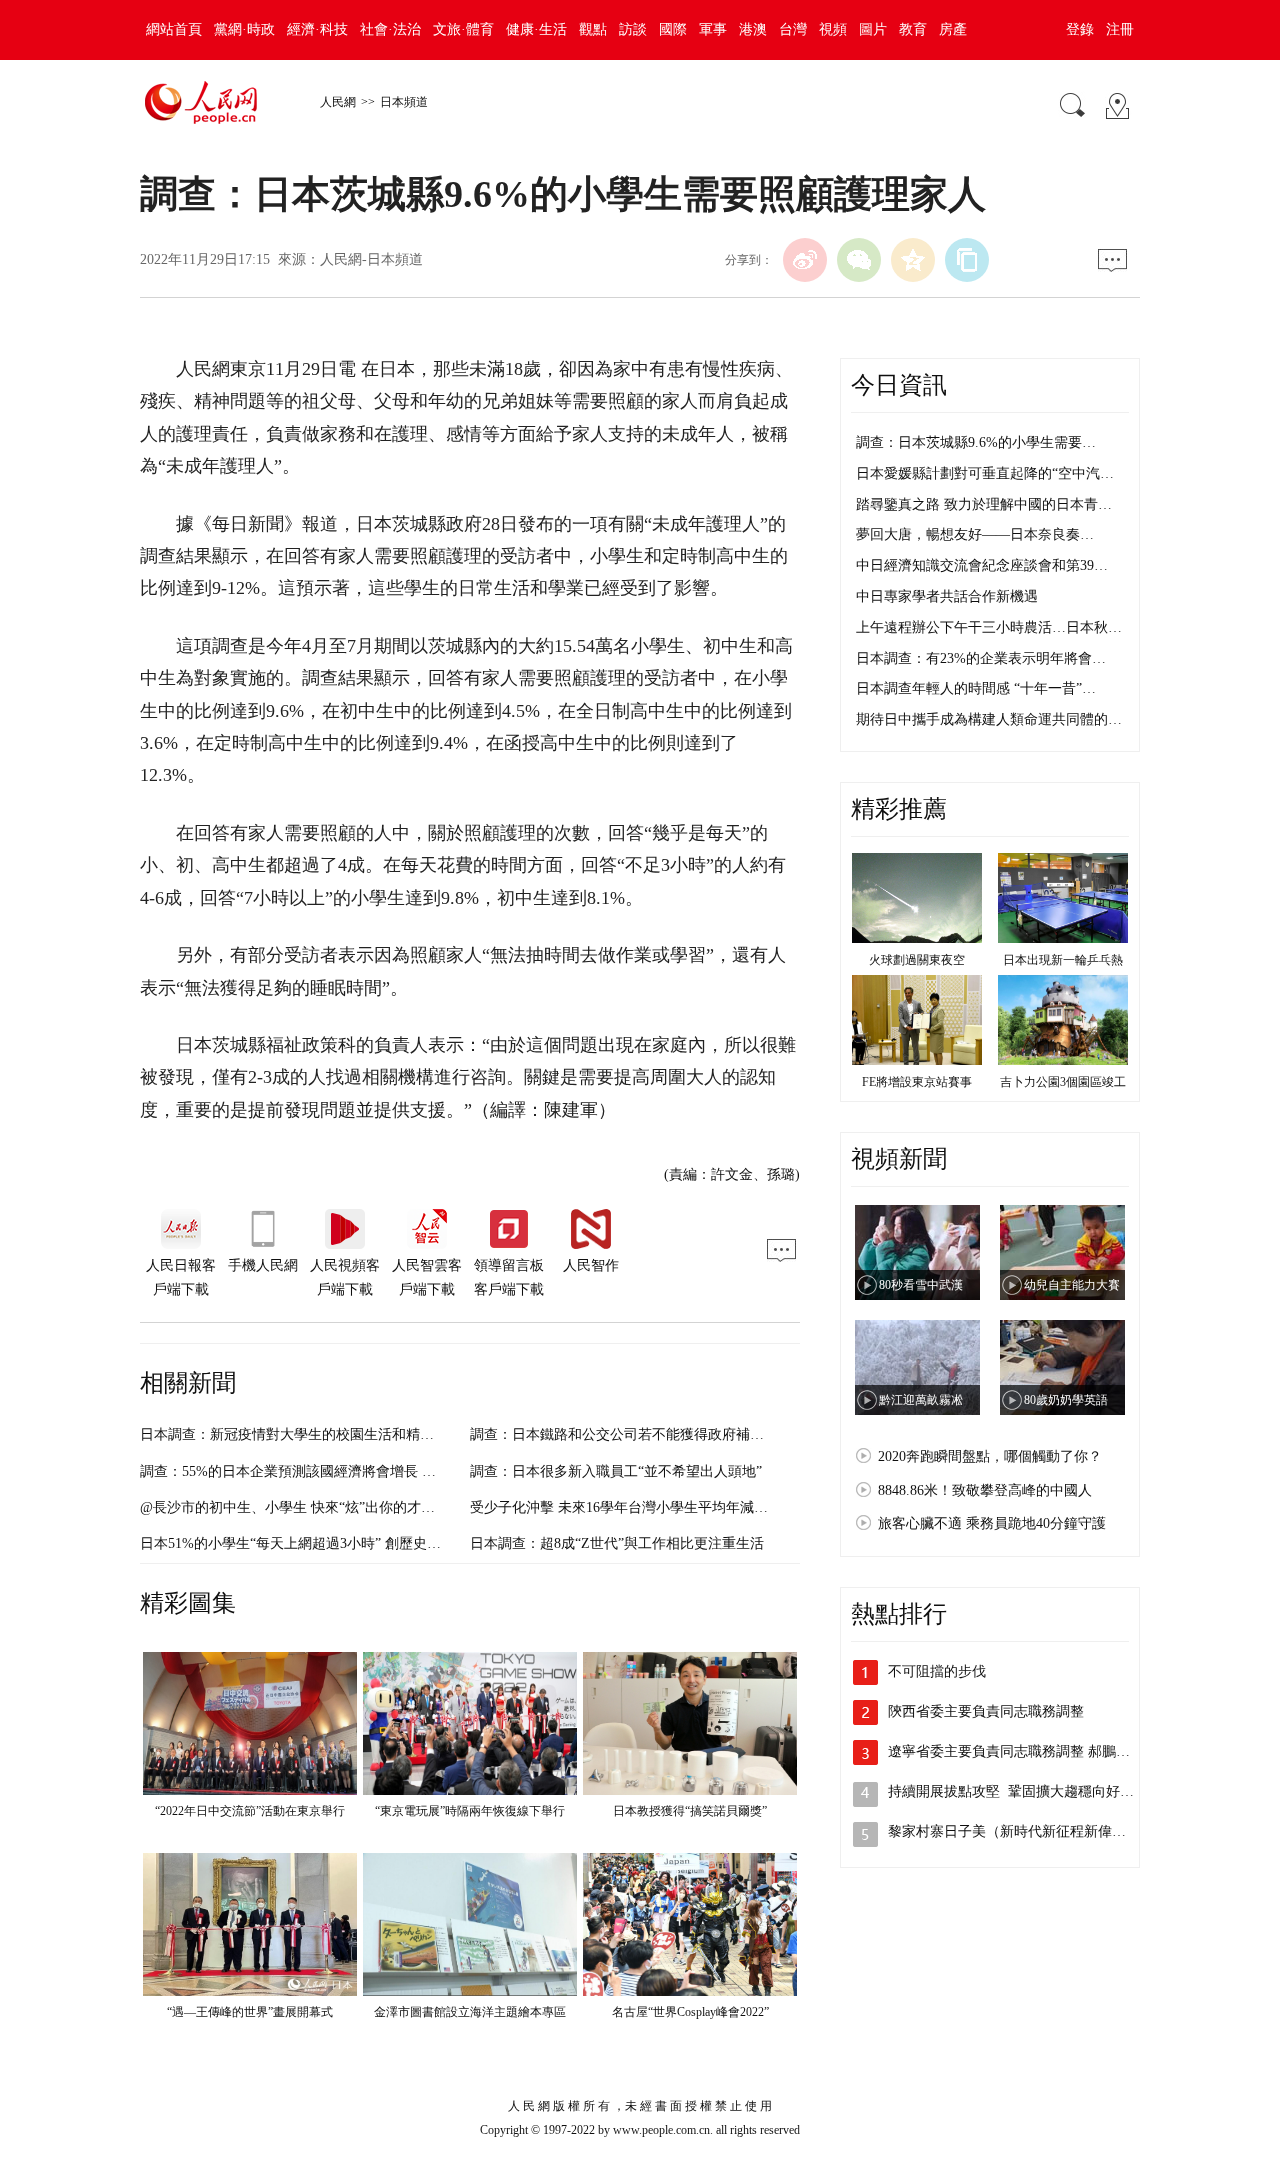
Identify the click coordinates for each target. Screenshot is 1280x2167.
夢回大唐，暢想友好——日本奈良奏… (975, 534)
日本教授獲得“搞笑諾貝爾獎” (690, 1811)
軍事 (713, 29)
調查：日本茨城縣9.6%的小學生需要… (976, 442)
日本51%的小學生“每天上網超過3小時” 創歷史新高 (297, 1543)
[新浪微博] (805, 260)
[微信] (859, 260)
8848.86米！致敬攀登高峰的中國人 (985, 1490)
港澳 (753, 29)
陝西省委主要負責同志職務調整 (986, 1711)
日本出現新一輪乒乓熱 (1063, 960)
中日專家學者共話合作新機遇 (947, 596)
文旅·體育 (463, 29)
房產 (953, 29)
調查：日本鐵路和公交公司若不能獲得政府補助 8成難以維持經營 (671, 1434)
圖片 (873, 29)
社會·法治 (390, 29)
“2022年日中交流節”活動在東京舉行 (250, 1811)
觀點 (593, 29)
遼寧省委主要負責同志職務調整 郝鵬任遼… (1023, 1751)
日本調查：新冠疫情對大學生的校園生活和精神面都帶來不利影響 (343, 1434)
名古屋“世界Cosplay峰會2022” (690, 2012)
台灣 (793, 29)
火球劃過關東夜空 (917, 960)
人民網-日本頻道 (371, 259)
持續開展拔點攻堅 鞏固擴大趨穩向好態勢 (1018, 1791)
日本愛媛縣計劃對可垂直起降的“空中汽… (985, 473)
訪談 (633, 29)
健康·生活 (536, 29)
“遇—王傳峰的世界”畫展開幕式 (250, 2012)
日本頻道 (404, 102)
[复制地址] (967, 260)
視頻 (833, 29)
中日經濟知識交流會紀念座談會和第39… (982, 565)
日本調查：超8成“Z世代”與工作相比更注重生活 (617, 1543)
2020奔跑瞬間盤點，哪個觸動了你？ (990, 1456)
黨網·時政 (244, 29)
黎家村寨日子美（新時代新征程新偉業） (1016, 1831)
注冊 (1120, 29)
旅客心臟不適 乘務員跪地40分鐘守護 (992, 1523)
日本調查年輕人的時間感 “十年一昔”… (976, 688)
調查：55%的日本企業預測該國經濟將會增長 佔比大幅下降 (323, 1471)
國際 (673, 29)
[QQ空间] (913, 260)
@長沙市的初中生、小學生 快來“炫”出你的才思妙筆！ (308, 1507)
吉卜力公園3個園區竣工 (1063, 1082)
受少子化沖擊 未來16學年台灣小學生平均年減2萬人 (629, 1507)
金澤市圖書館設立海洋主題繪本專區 (470, 2012)
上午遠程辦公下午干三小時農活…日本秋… (989, 627)
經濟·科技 (317, 29)
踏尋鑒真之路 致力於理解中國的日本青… (984, 504)
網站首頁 (174, 29)
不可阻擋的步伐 (937, 1671)
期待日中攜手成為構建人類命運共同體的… (989, 719)
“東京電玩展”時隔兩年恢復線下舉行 (470, 1811)
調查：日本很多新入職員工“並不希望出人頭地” (616, 1471)
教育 (913, 29)
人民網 (338, 102)
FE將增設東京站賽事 (917, 1082)
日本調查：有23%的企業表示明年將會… (981, 658)
